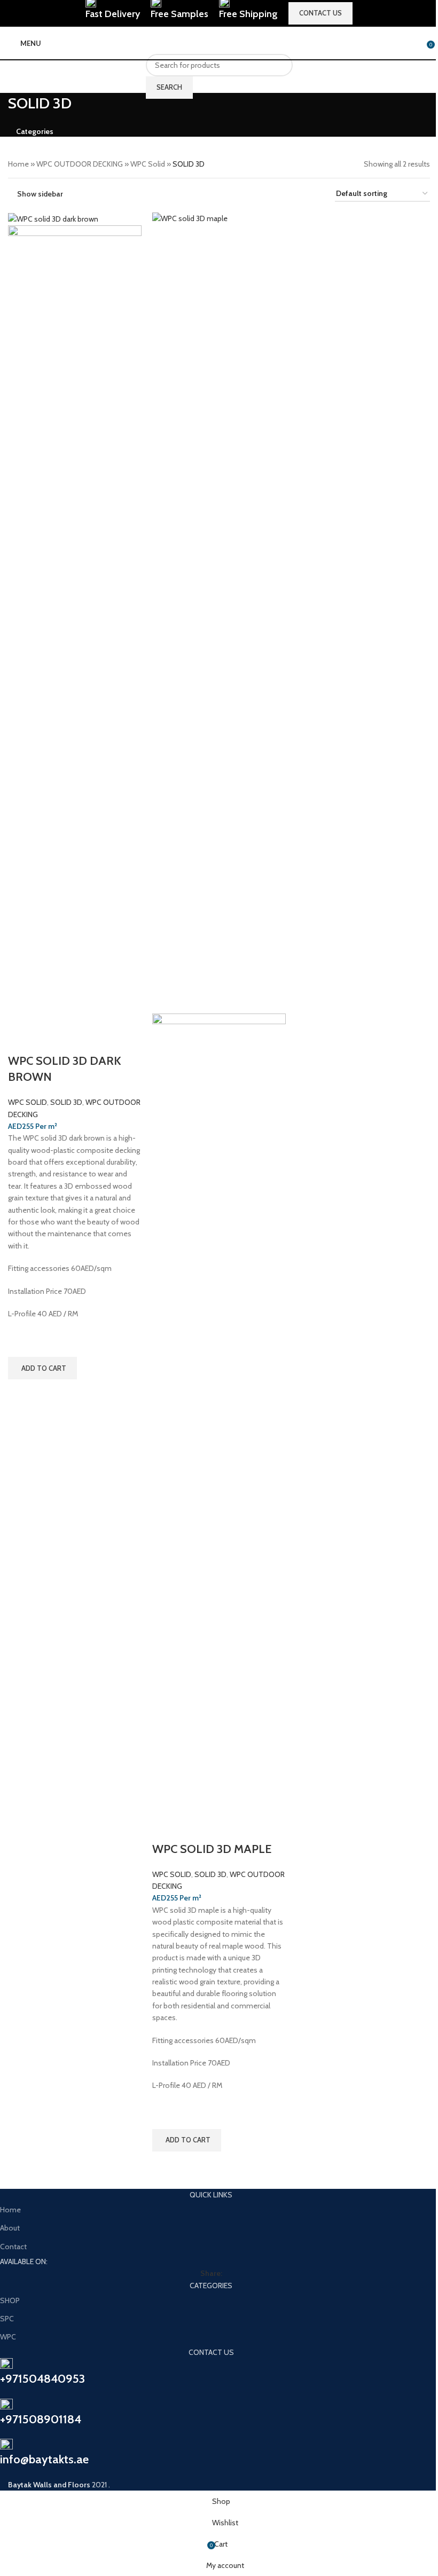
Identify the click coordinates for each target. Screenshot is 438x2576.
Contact (13, 2247)
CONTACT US (320, 13)
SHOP (10, 2300)
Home (10, 2210)
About (10, 2228)
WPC (8, 2337)
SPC (7, 2319)
